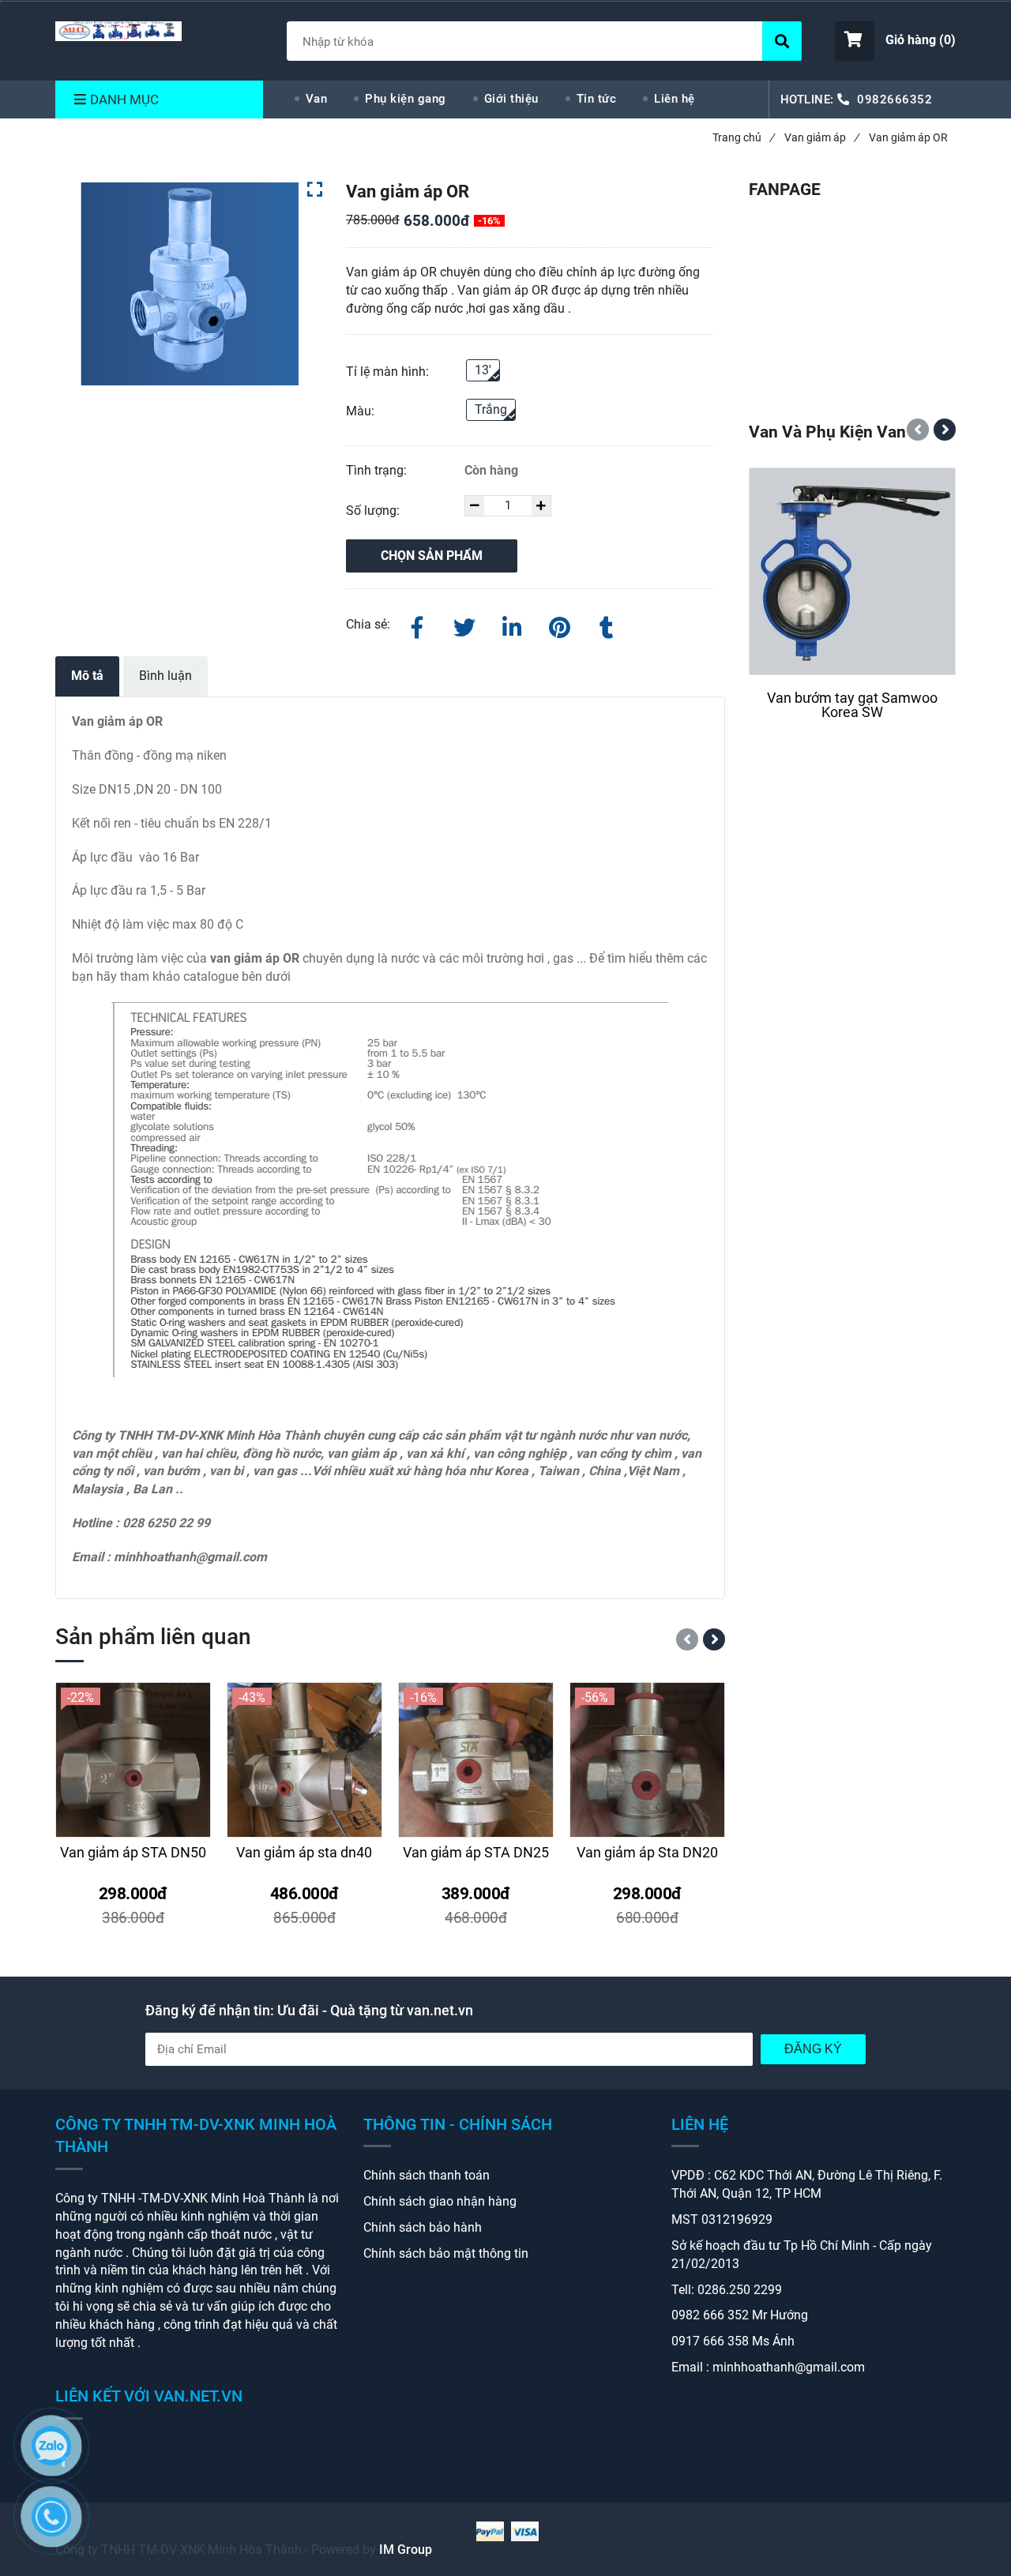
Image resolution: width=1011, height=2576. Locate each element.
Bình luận (165, 676)
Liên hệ (675, 99)
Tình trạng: (378, 470)
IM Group (406, 2550)
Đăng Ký (813, 2049)
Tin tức (597, 99)
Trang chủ (743, 137)
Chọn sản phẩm (432, 556)
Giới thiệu (511, 99)
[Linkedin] (512, 625)
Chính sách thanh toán (427, 2175)
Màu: (360, 411)
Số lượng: (374, 511)
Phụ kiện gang (406, 99)
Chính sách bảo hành (423, 2227)
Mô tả (87, 676)
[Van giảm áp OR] (118, 31)
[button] (895, 41)
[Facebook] (417, 625)
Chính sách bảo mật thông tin (446, 2253)
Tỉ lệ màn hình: (387, 372)
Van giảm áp (821, 137)
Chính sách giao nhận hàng (440, 2201)
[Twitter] (464, 625)
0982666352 (894, 100)
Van (317, 99)
